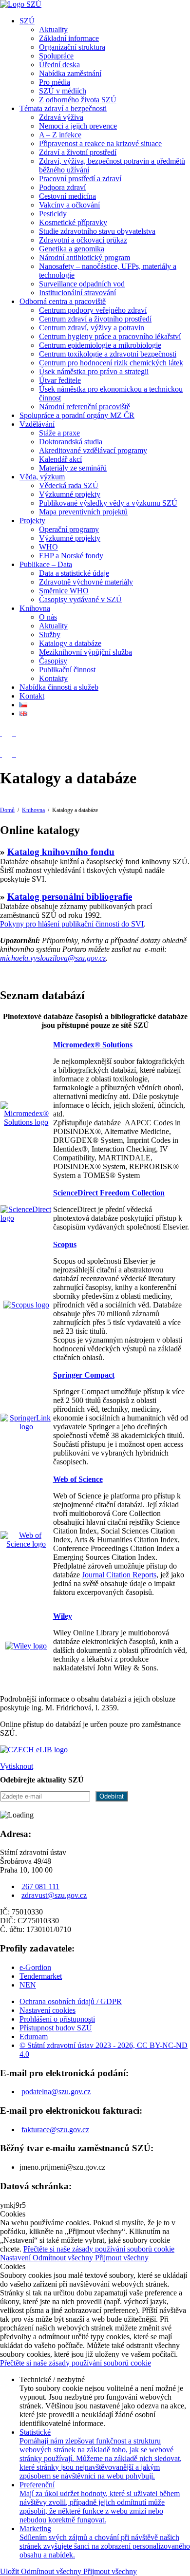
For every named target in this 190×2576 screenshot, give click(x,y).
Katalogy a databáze (70, 643)
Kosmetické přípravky (73, 222)
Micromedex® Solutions (93, 1045)
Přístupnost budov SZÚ (56, 2028)
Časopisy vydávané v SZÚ (80, 599)
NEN (28, 1985)
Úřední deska (59, 65)
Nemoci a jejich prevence (78, 126)
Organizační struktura (72, 47)
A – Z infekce (60, 135)
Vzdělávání (37, 424)
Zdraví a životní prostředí (78, 152)
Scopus (65, 1244)
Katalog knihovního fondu (61, 852)
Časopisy (53, 661)
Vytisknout (17, 1766)
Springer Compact (84, 1375)
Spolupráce (56, 56)
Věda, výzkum (42, 477)
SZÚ (27, 21)
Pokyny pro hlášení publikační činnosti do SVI (72, 924)
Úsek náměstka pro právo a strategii (94, 371)
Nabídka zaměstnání (70, 73)
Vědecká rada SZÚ (69, 485)
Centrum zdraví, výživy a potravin (92, 328)
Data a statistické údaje (74, 573)
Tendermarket (41, 1976)
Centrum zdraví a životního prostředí (95, 319)
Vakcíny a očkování (69, 205)
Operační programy (69, 529)
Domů (7, 810)
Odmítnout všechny (64, 2258)
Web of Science (78, 1479)
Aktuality (53, 29)
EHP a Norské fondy (71, 556)
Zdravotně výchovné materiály (86, 582)
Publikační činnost (67, 670)
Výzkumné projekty (70, 494)
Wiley (63, 1616)
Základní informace (69, 38)
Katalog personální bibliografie (70, 897)
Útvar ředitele (60, 380)
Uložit (10, 2571)
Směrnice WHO (64, 591)
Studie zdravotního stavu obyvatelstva (97, 231)
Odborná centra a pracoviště (63, 301)
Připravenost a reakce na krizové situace (100, 143)
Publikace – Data (46, 564)
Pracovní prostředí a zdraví (80, 179)
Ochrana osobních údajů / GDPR (71, 2001)
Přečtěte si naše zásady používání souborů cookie (99, 2249)
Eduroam (34, 2036)
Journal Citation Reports (119, 1575)
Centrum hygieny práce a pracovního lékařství (110, 336)
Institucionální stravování (77, 293)
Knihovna (35, 608)
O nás (48, 617)
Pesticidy (53, 214)
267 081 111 (40, 1886)
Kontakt (32, 696)
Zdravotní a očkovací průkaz (83, 240)
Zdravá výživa (61, 117)
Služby (50, 635)
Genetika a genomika (72, 249)
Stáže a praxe (59, 433)
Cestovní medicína (67, 196)
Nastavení (16, 2258)
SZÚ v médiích (63, 91)
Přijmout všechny (122, 2258)
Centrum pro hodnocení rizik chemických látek (111, 363)
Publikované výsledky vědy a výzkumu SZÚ (108, 503)
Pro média (55, 82)
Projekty (32, 521)
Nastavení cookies (47, 2010)
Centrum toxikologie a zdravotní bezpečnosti (108, 354)
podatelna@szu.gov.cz (56, 2092)
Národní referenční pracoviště (85, 407)
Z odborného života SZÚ (78, 100)
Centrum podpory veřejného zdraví (93, 310)
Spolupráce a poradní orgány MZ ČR (77, 415)
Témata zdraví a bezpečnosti (63, 108)
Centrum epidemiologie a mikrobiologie (100, 345)
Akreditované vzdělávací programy (93, 450)
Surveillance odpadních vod (82, 284)
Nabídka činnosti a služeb (59, 687)
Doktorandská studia (71, 442)
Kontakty (53, 678)
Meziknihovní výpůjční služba (85, 652)
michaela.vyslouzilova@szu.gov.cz (53, 958)
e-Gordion (35, 1967)
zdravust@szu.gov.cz (54, 1895)
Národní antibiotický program (85, 257)
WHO (48, 547)
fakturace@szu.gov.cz (55, 2130)
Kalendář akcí (60, 459)
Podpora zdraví (62, 187)
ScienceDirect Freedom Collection (109, 1193)
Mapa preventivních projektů (83, 512)
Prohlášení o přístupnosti (57, 2019)
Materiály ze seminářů (73, 468)
